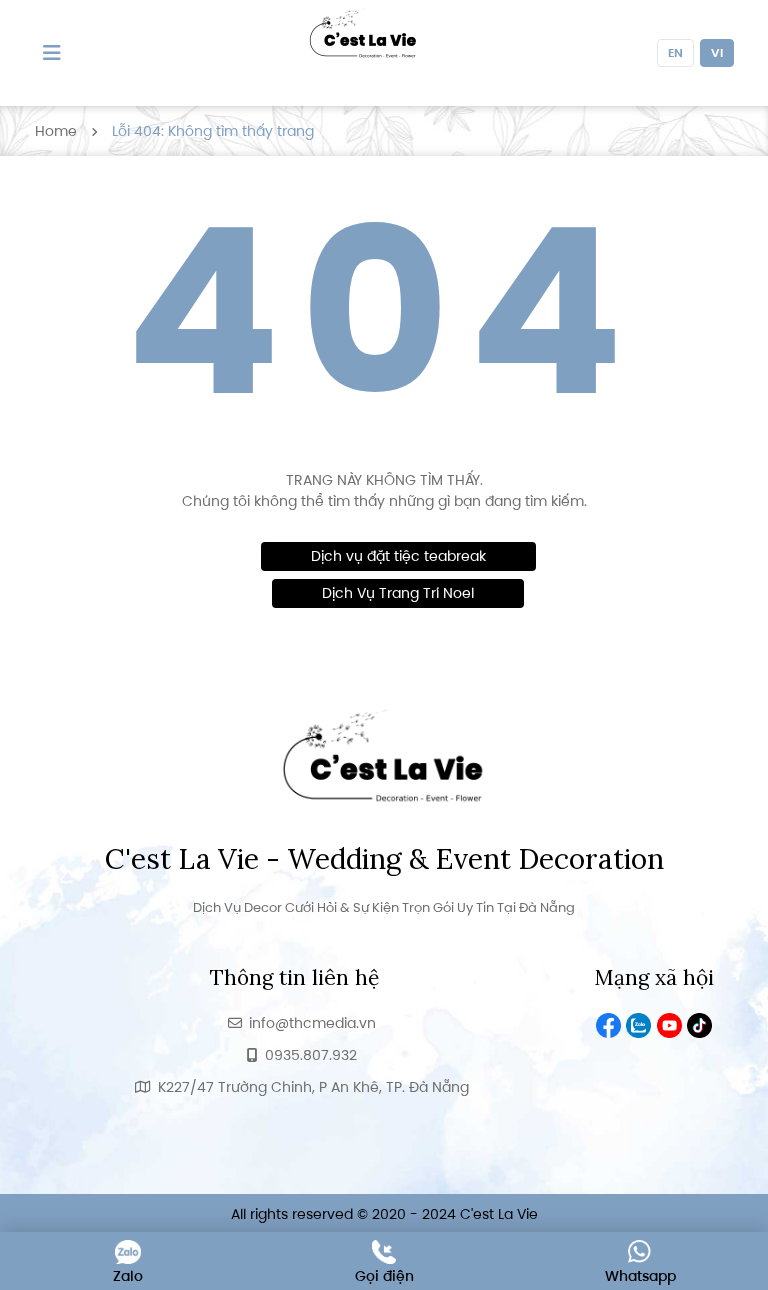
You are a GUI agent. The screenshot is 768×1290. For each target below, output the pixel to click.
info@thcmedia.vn (312, 1023)
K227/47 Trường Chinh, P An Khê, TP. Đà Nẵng (313, 1087)
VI (717, 52)
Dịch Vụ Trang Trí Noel (398, 593)
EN (675, 52)
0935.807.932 (311, 1055)
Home (56, 131)
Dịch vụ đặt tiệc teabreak (398, 556)
